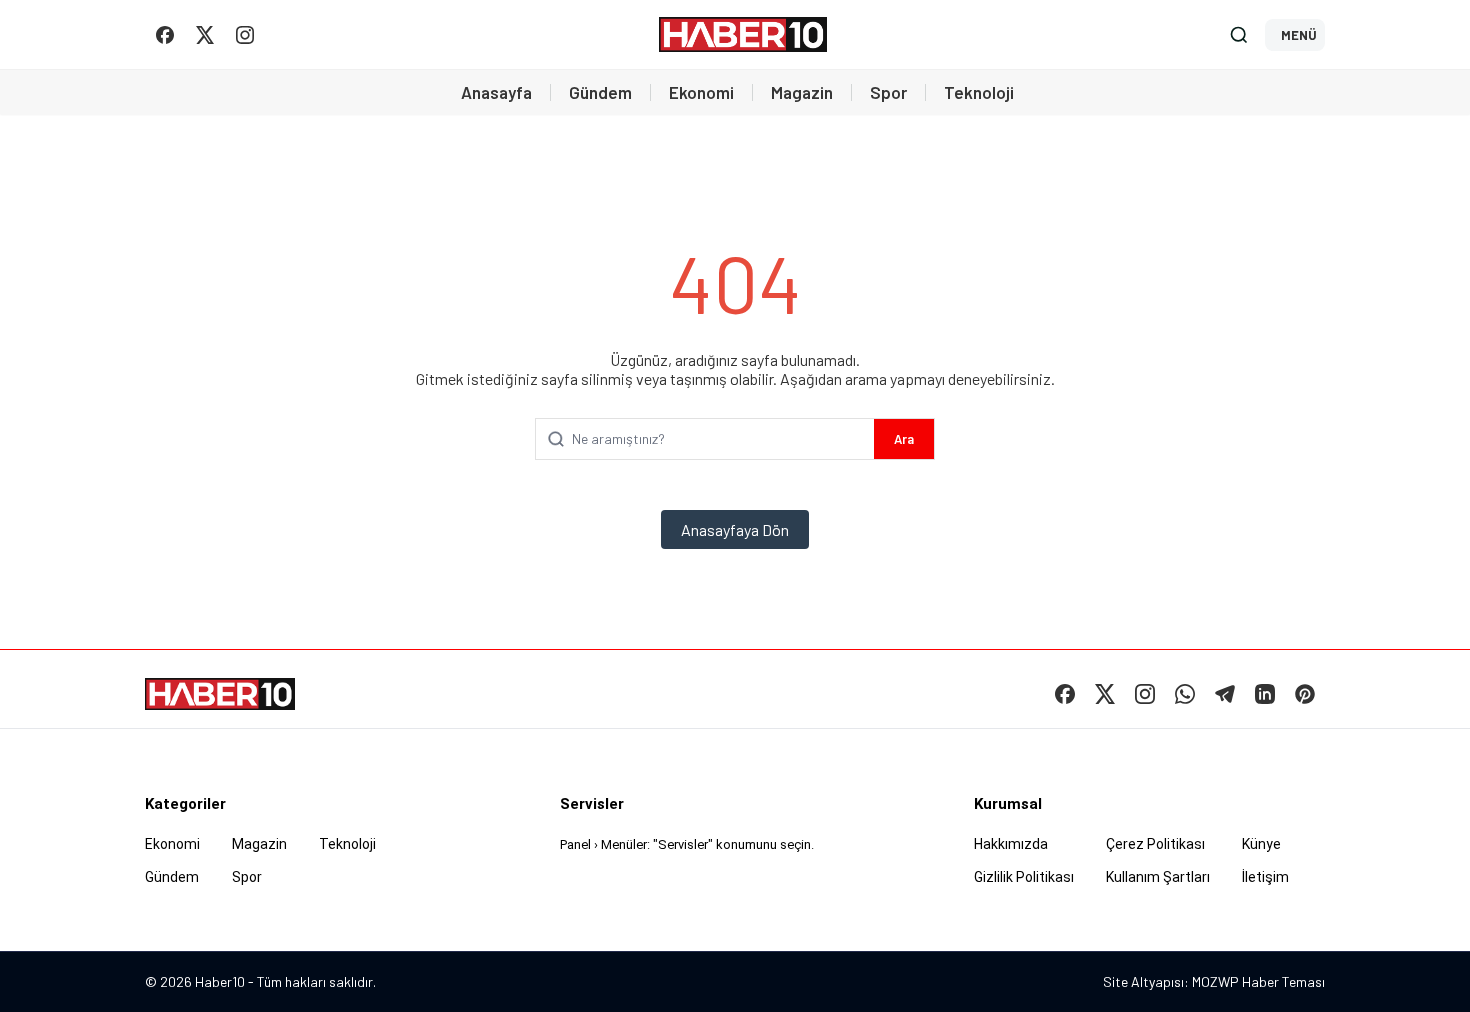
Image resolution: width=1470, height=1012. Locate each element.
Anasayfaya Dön (735, 529)
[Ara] (1239, 35)
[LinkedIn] (1265, 694)
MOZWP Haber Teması (1258, 981)
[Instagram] (245, 35)
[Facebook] (165, 35)
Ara (904, 439)
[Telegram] (1225, 694)
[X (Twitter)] (205, 35)
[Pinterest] (1305, 694)
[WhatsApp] (1185, 694)
